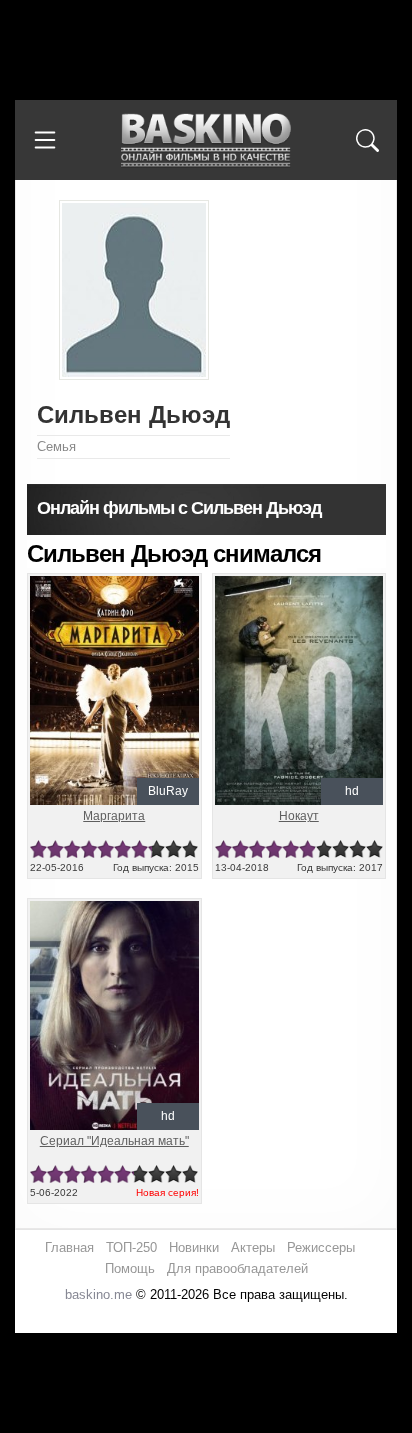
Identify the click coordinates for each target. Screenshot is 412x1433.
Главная (69, 1247)
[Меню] (45, 140)
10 (190, 849)
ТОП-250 (131, 1247)
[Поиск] (367, 140)
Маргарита (114, 816)
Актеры (253, 1247)
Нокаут (299, 816)
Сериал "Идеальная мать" (114, 1141)
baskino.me (98, 1294)
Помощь (130, 1268)
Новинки (194, 1247)
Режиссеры (321, 1247)
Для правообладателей (237, 1268)
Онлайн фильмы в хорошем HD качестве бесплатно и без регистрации (206, 140)
